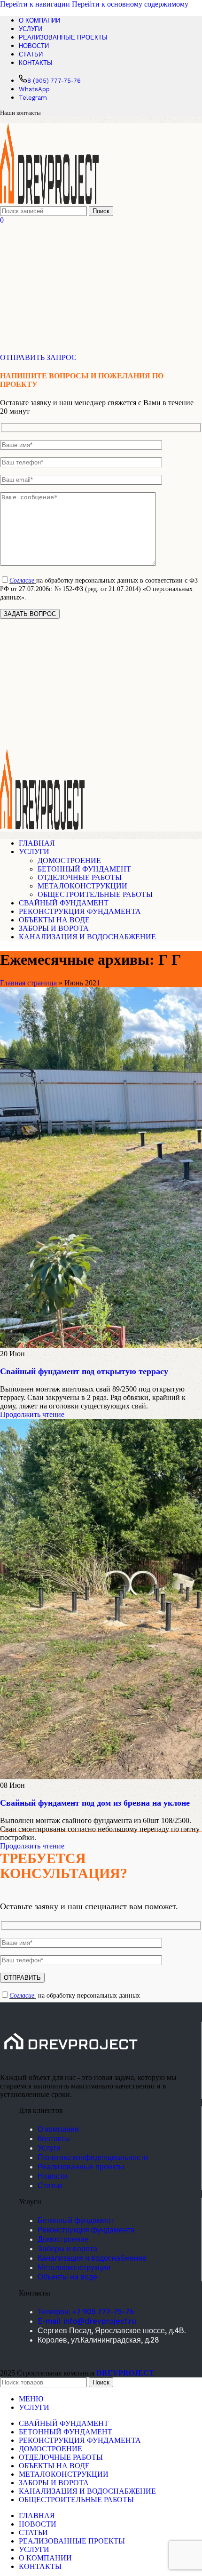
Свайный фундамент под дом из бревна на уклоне (95, 1803)
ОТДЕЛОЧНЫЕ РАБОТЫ (80, 877)
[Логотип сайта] (49, 202)
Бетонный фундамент (76, 2220)
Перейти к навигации (36, 4)
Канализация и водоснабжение (92, 2258)
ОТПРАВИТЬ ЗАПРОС (38, 357)
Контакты (54, 2138)
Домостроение (63, 2239)
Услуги (49, 2148)
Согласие (22, 580)
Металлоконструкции (74, 2267)
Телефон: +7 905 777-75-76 (86, 2312)
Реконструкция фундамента (86, 2230)
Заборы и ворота (67, 2248)
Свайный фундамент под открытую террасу (84, 1371)
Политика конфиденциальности (93, 2157)
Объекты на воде (67, 2277)
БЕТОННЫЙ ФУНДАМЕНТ (84, 869)
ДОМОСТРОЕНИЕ (69, 860)
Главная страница (28, 983)
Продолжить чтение (32, 1414)
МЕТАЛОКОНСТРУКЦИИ (82, 886)
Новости (52, 2176)
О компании (58, 2129)
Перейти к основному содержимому (130, 4)
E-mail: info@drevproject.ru (87, 2321)
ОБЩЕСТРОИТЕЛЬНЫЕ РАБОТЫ (95, 894)
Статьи (50, 2185)
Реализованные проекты (81, 2167)
